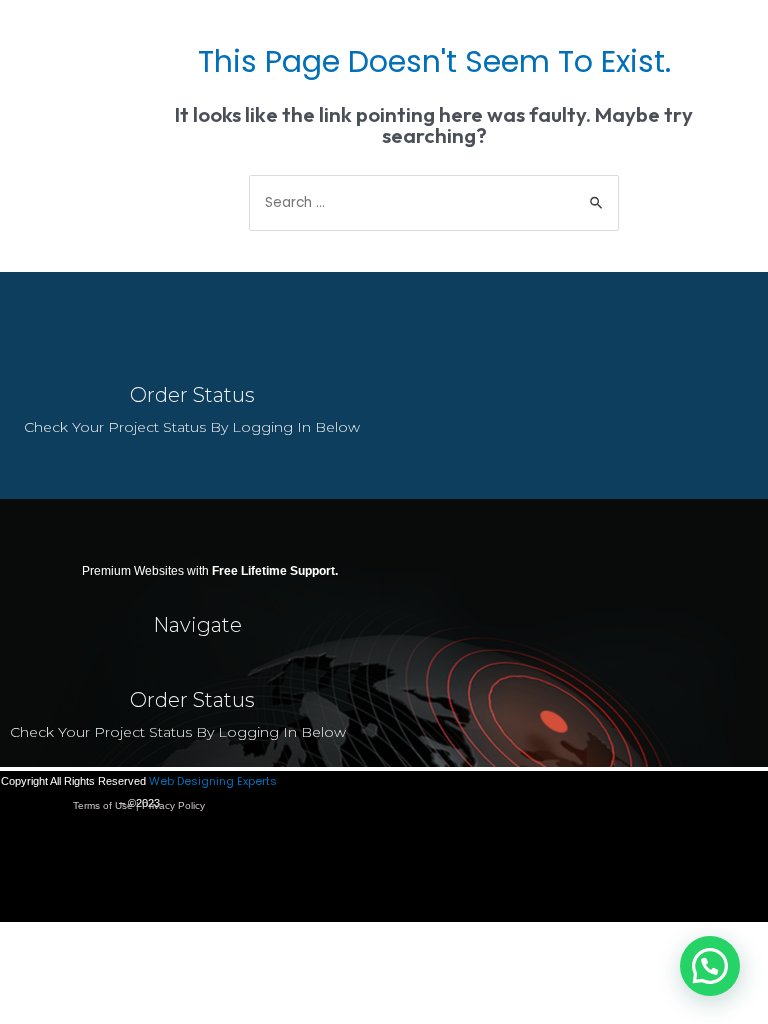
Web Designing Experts (213, 781)
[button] (710, 966)
